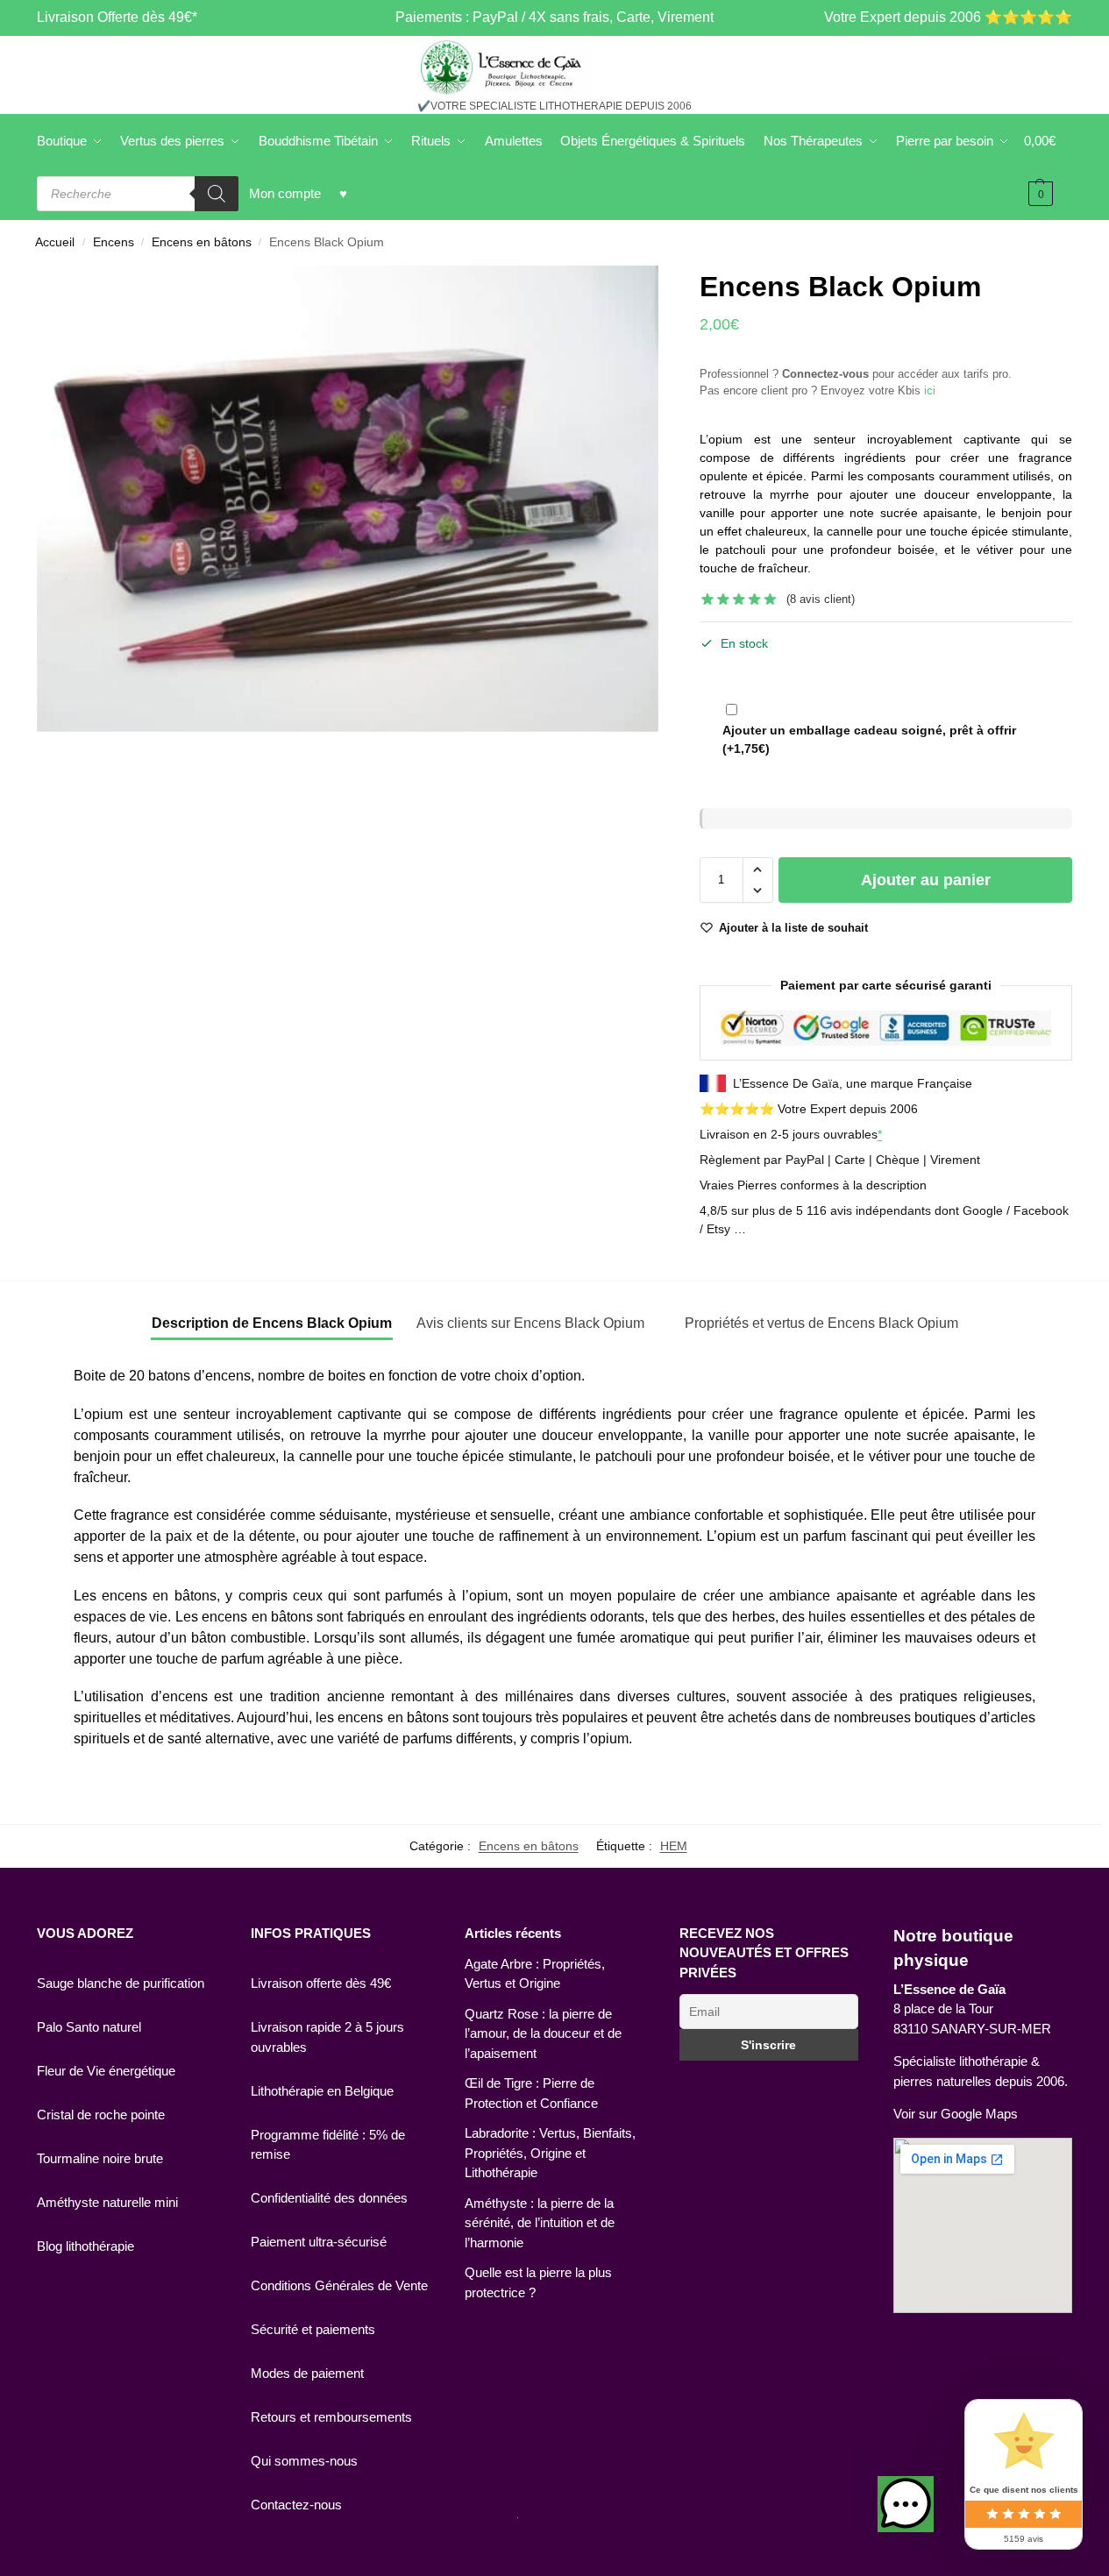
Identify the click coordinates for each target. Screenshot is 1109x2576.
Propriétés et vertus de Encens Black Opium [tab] (821, 1323)
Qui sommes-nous (304, 2461)
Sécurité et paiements (313, 2329)
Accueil (55, 242)
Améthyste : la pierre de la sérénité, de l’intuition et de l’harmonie (540, 2223)
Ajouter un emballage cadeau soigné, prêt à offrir (869, 739)
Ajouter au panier (926, 880)
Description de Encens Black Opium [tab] (272, 1323)
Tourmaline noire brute (100, 2158)
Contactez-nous (296, 2505)
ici (930, 390)
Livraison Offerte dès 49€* (117, 17)
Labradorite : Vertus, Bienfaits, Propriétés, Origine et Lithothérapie (550, 2153)
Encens (114, 242)
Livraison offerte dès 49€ (321, 1983)
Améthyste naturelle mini (107, 2202)
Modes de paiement (307, 2373)
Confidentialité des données (329, 2198)
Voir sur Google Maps (956, 2114)
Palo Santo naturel (89, 2027)
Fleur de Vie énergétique (106, 2071)
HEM (674, 1846)
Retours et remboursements (331, 2417)
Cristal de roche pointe (101, 2115)
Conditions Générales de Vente (339, 2285)
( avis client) (821, 599)
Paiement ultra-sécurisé (319, 2242)
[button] (758, 869)
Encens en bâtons (202, 242)
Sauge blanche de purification (121, 1983)
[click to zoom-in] (348, 499)
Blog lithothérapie (85, 2246)
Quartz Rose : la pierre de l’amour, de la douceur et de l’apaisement (543, 2033)
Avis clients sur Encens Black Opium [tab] (530, 1323)
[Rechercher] (217, 194)
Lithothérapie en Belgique (322, 2091)
